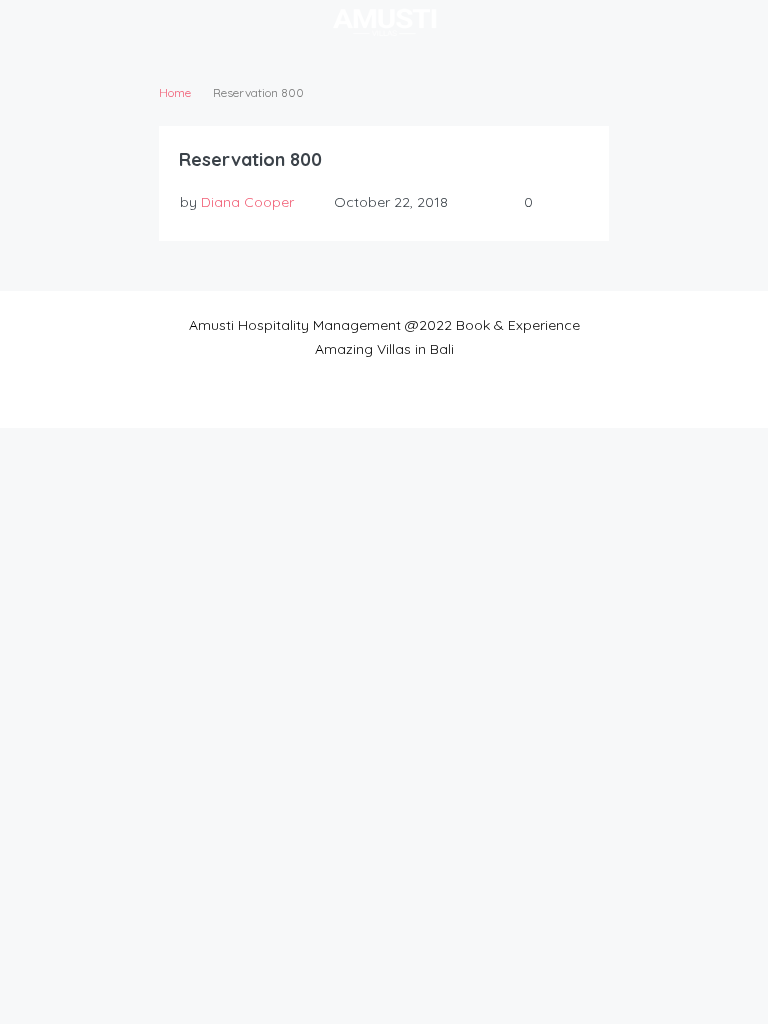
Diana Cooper (247, 202)
